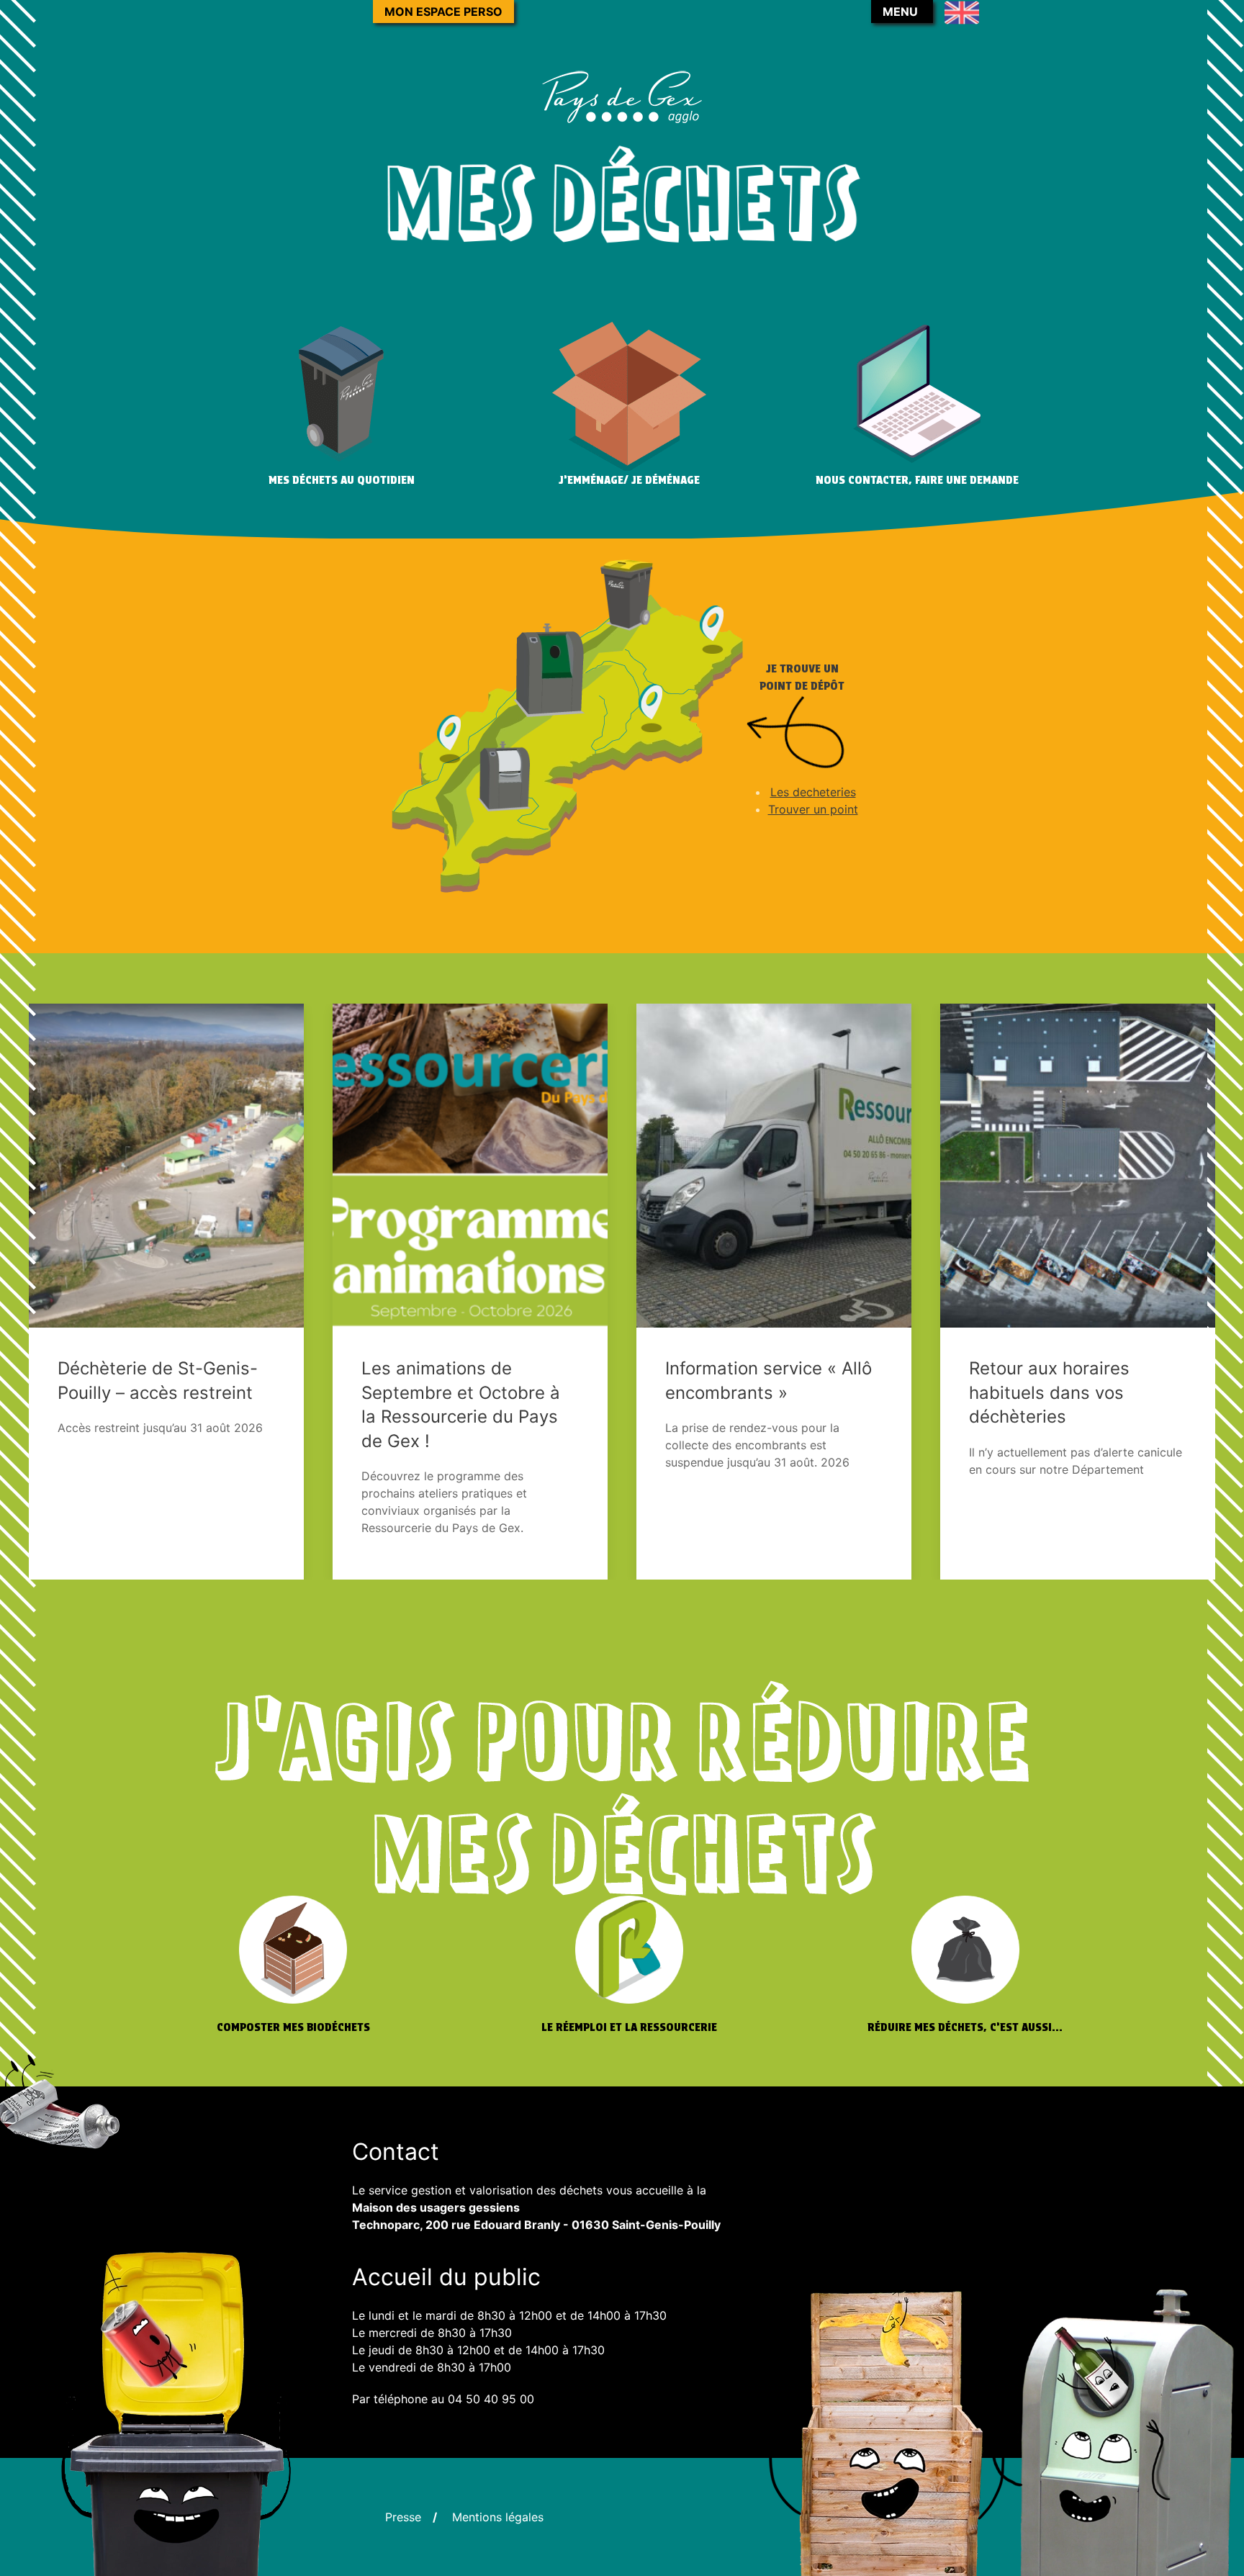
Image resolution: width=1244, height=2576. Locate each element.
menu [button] (900, 12)
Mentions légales (498, 2517)
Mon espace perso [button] (443, 12)
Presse (403, 2517)
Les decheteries (813, 792)
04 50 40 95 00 (491, 2399)
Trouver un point (813, 809)
